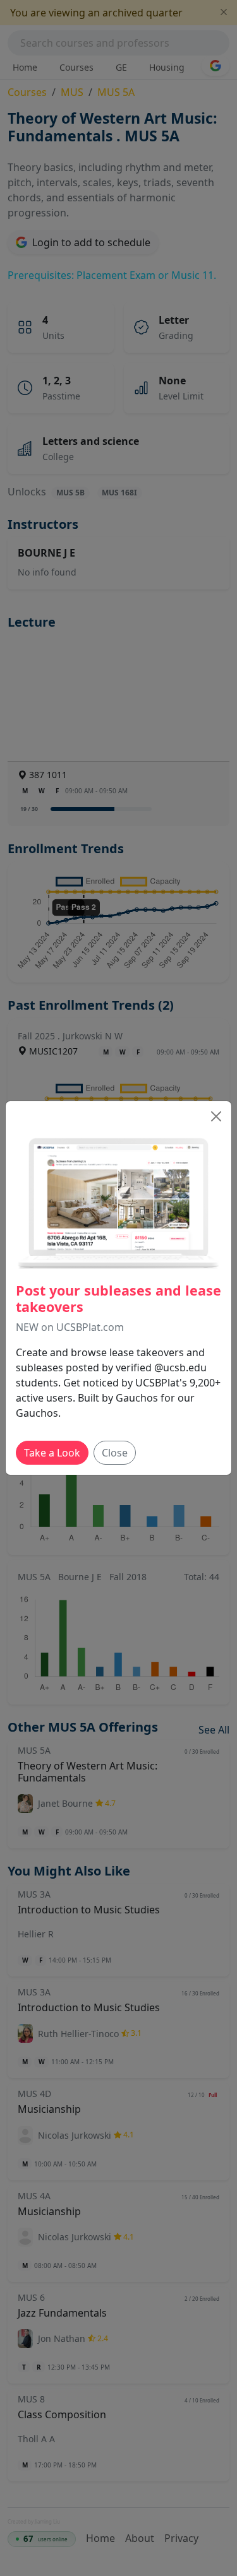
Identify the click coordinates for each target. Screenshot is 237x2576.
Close (115, 1453)
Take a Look (52, 1453)
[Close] (216, 1116)
